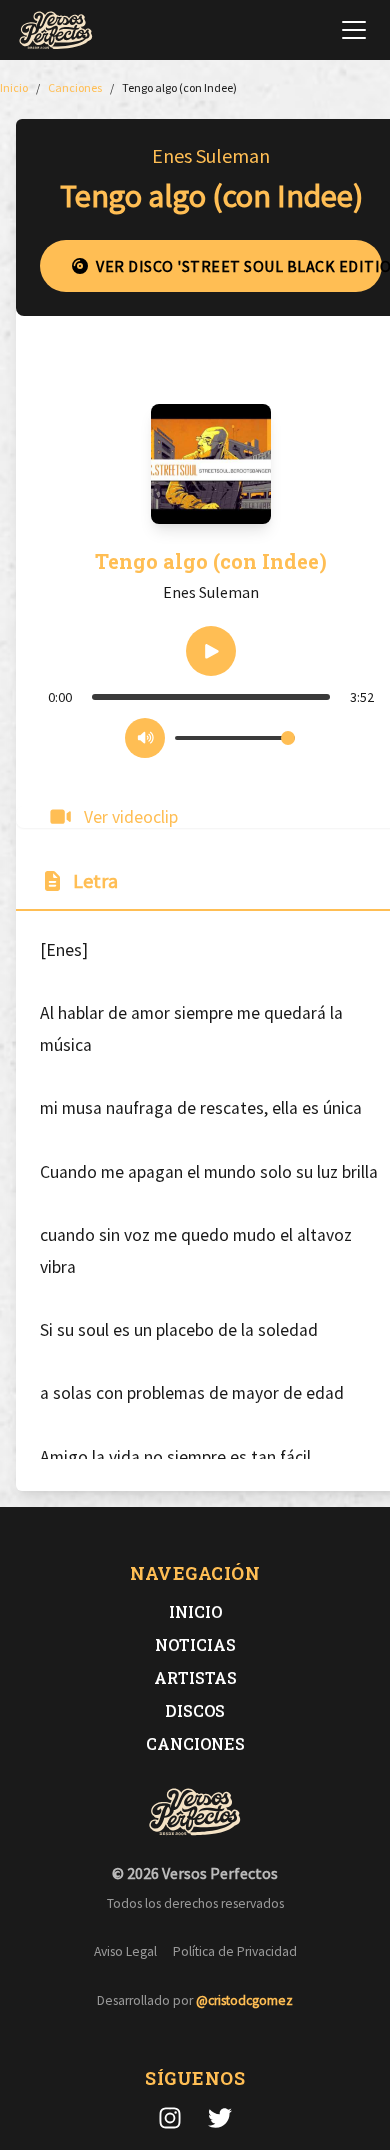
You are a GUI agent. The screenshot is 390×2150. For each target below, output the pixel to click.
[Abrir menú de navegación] (354, 30)
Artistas (195, 1677)
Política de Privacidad (235, 1951)
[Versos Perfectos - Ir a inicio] (56, 30)
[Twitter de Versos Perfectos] (220, 2118)
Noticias (195, 1644)
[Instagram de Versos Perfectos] (170, 2118)
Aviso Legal (125, 1951)
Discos (195, 1710)
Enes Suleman (211, 155)
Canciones (195, 1743)
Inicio (195, 1611)
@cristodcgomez (244, 2000)
